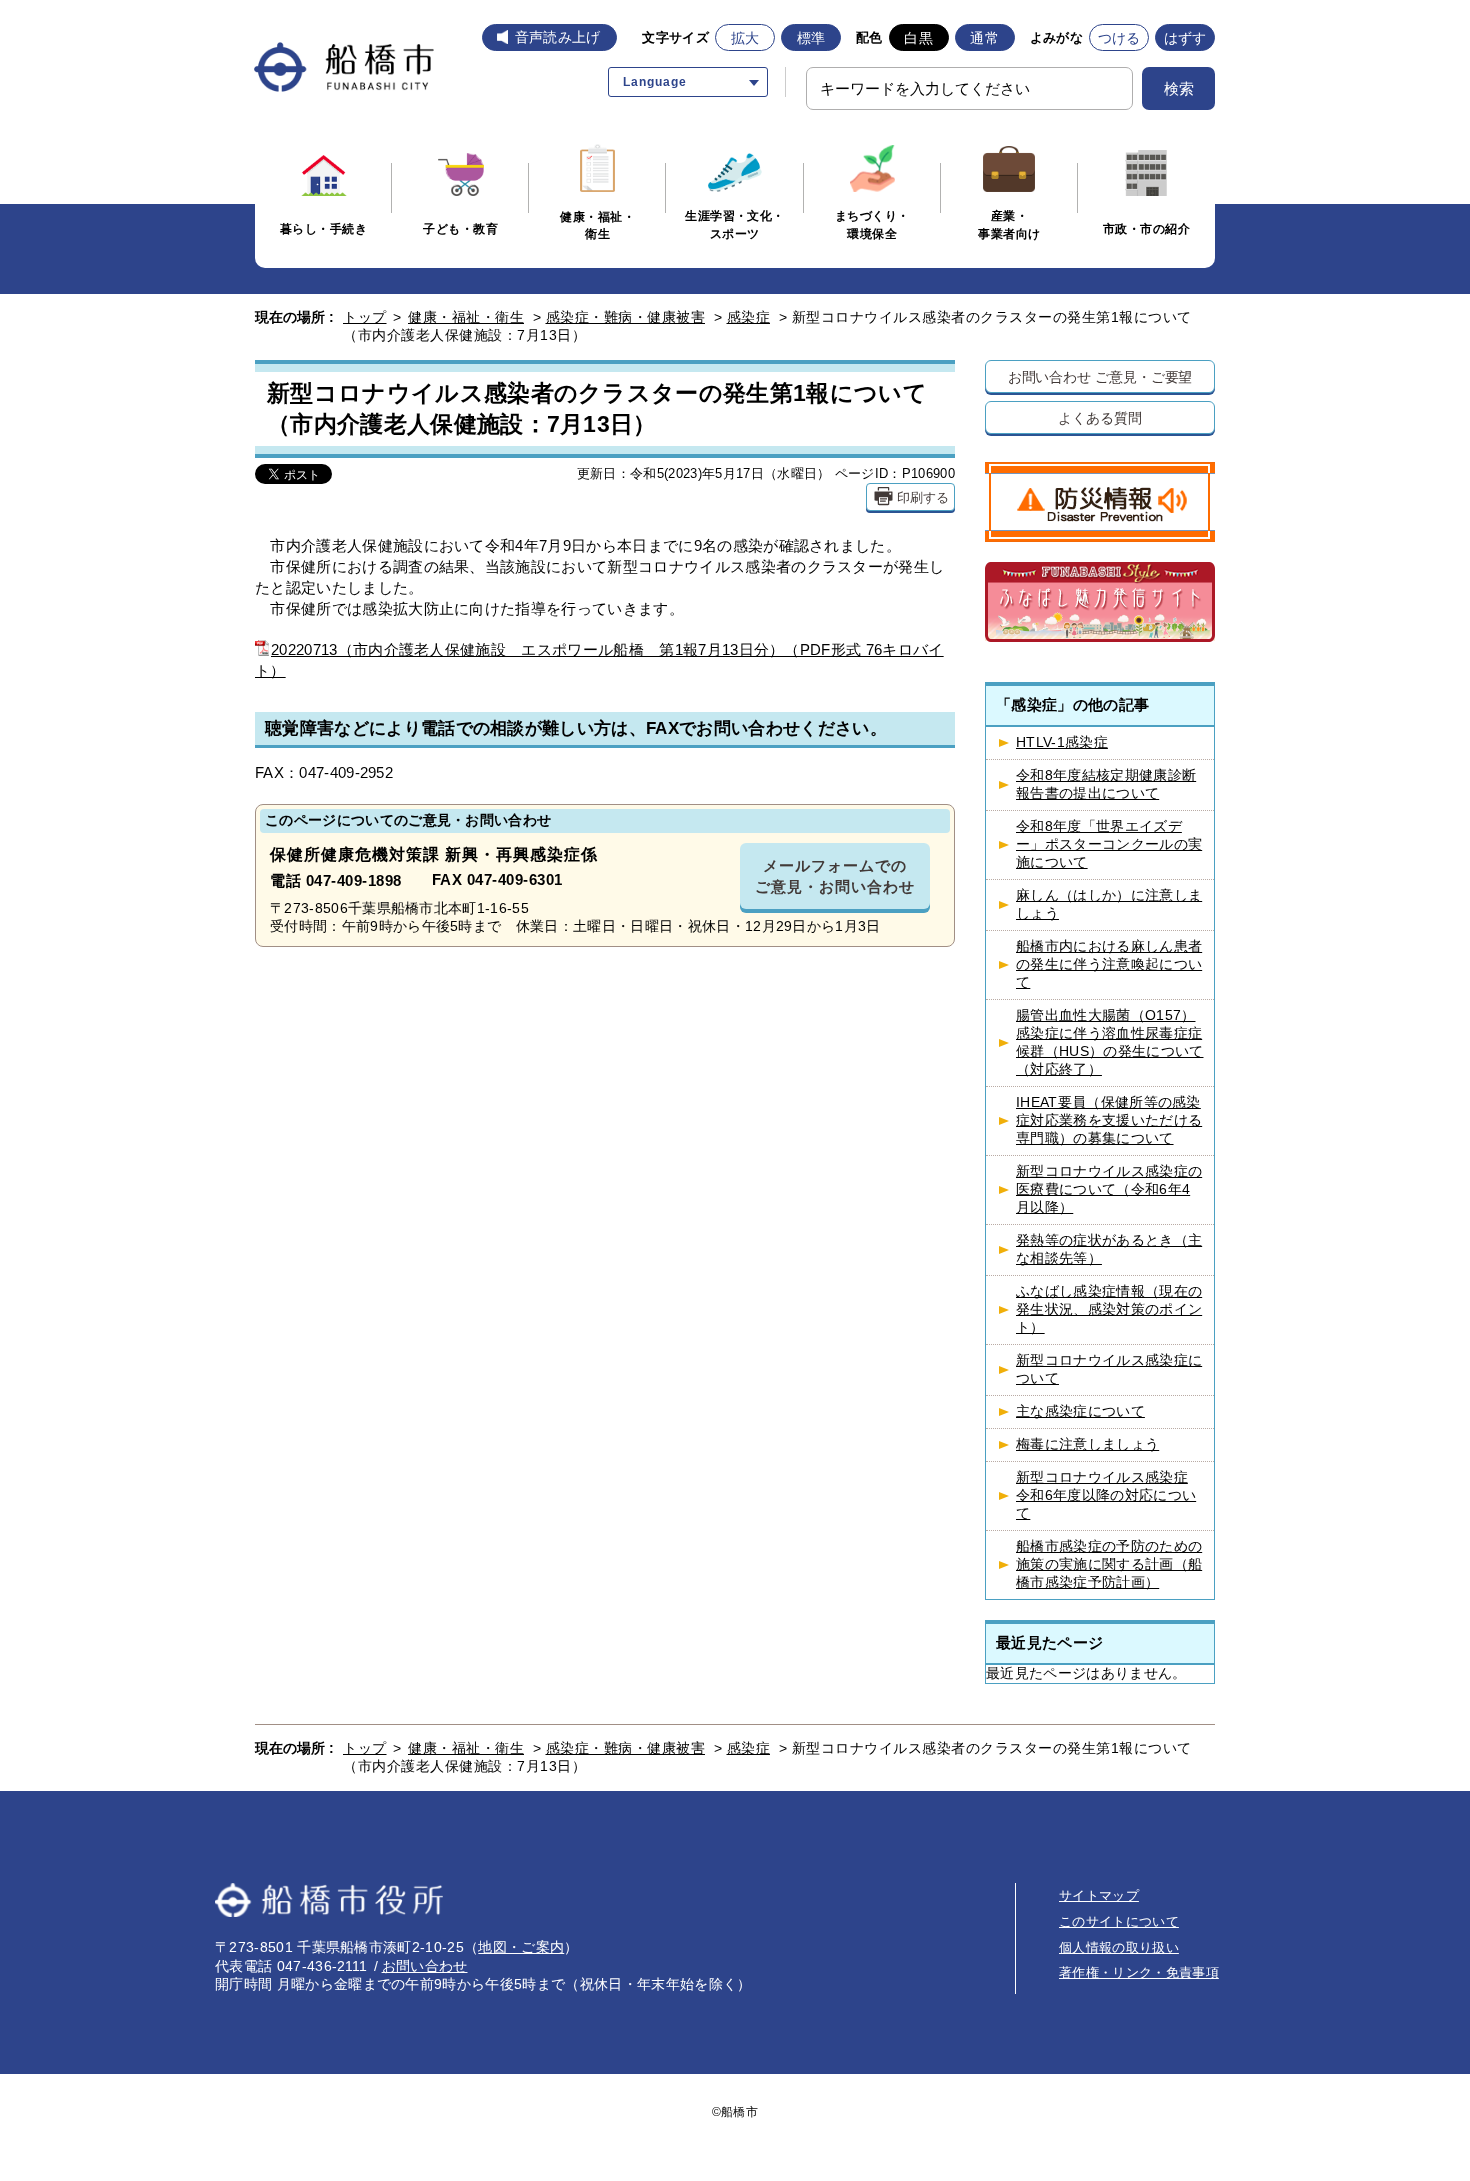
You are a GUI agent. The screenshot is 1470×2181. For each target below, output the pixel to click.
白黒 (918, 38)
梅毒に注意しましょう (1087, 1444)
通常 (984, 38)
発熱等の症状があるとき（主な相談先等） (1109, 1249)
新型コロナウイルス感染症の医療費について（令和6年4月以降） (1109, 1189)
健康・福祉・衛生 (466, 317)
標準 (811, 38)
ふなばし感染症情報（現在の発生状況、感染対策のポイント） (1109, 1309)
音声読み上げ (558, 37)
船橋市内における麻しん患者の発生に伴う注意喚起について (1109, 964)
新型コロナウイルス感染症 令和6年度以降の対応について (1106, 1495)
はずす (1185, 38)
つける (1119, 38)
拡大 (745, 38)
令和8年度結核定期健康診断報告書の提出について (1106, 784)
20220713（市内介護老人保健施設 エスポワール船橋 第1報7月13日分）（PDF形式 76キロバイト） (599, 660)
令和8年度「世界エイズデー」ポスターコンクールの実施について (1109, 844)
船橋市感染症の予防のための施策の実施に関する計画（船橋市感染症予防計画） (1109, 1564)
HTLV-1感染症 (1062, 742)
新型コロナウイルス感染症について (1109, 1369)
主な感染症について (1080, 1411)
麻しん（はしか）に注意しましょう (1109, 904)
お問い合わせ (425, 1966)
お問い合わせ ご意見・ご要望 (1100, 376)
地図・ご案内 (521, 1947)
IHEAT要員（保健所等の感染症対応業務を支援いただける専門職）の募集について (1109, 1120)
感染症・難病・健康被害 (626, 317)
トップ (365, 317)
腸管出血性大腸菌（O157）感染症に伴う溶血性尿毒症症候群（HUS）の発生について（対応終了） (1109, 1042)
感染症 (749, 317)
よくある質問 (1099, 417)
